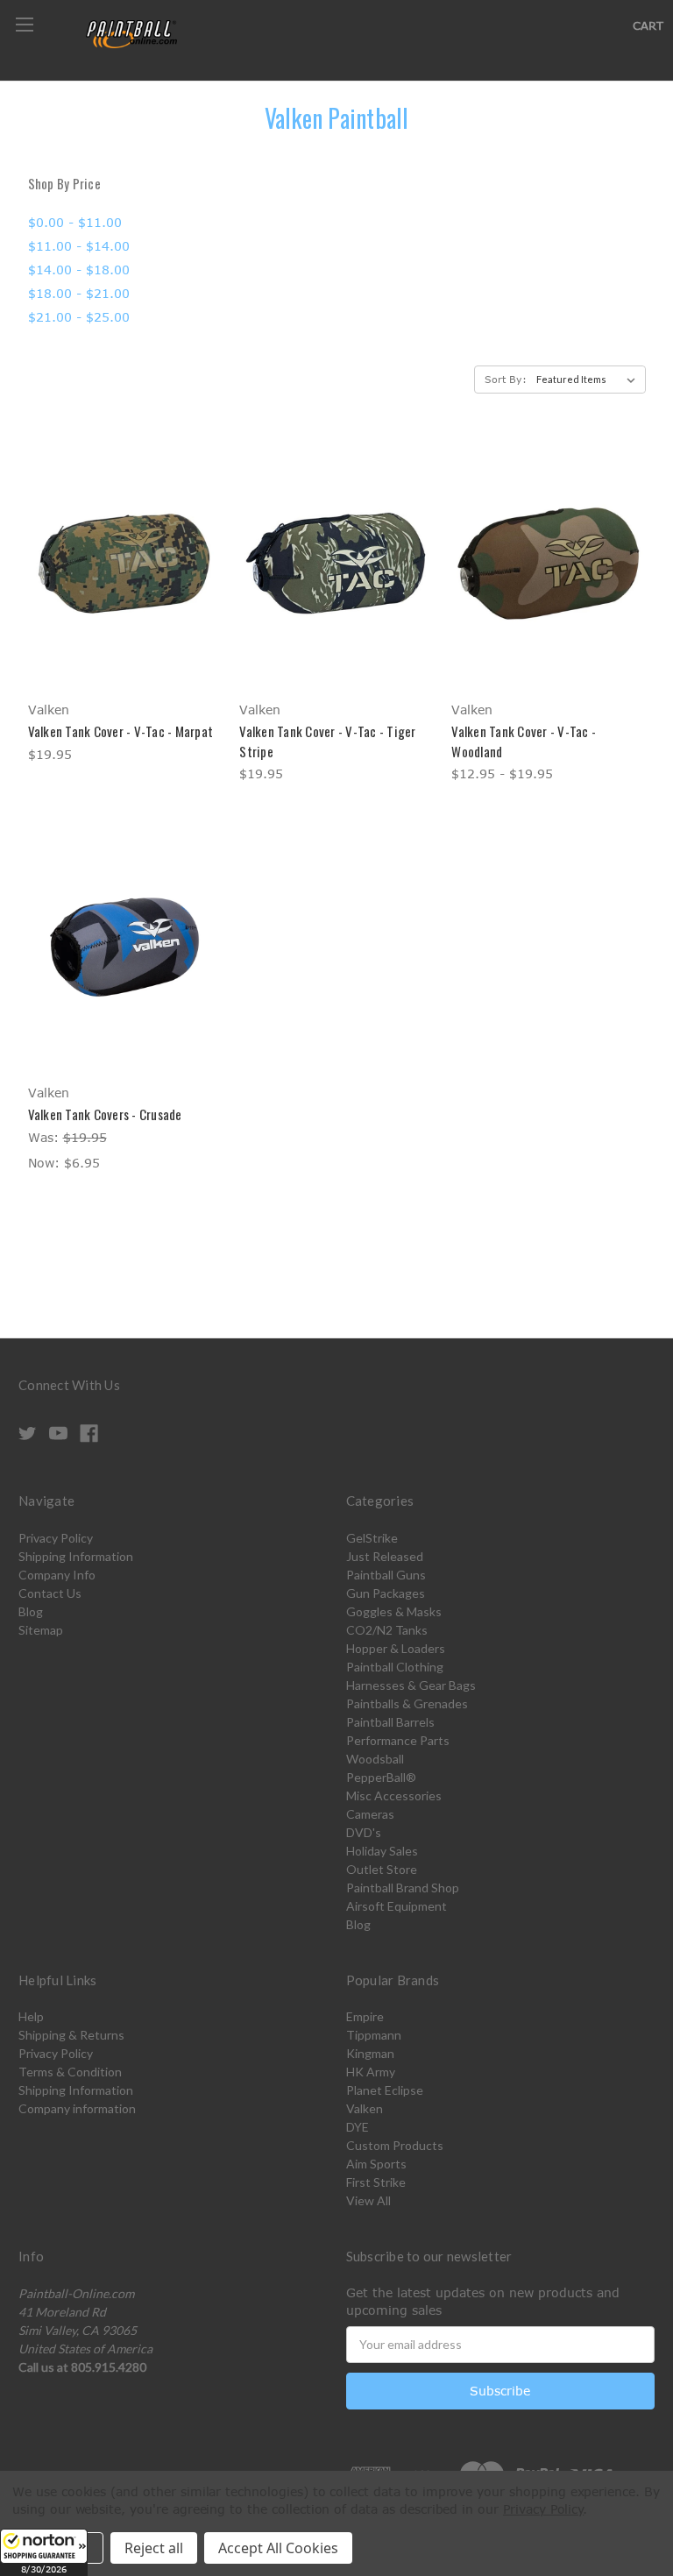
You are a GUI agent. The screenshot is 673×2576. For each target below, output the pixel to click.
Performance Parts (398, 1740)
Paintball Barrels (390, 1722)
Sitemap (41, 1630)
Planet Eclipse (385, 2090)
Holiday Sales (382, 1851)
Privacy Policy (56, 1538)
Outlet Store (382, 1869)
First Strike (376, 2182)
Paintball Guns (386, 1575)
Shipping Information (76, 1556)
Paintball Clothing (395, 1667)
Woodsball (375, 1759)
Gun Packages (386, 1593)
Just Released (385, 1556)
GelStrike (372, 1538)
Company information (77, 2108)
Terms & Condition (70, 2072)
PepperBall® (381, 1777)
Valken (365, 2108)
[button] (44, 2552)
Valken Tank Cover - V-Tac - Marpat (121, 731)
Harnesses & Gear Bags (411, 1685)
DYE (358, 2127)
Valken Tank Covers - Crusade (105, 1114)
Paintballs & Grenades (407, 1703)
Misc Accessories (394, 1795)
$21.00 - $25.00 (79, 317)
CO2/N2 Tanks (387, 1630)
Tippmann (374, 2035)
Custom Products (395, 2145)
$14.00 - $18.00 (79, 270)
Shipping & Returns (71, 2035)
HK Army (371, 2072)
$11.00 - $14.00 (79, 246)
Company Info (57, 1575)
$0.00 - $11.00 (75, 222)
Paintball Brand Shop (403, 1888)
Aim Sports (376, 2164)
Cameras (370, 1814)
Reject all (154, 2548)
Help (31, 2016)
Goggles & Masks (394, 1611)
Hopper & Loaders (396, 1648)
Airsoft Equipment (397, 1906)
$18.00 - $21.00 (79, 293)
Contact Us (50, 1593)
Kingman (370, 2053)
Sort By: (506, 379)
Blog (31, 1611)
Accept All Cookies (278, 2548)
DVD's (364, 1832)
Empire (365, 2016)
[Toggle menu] (24, 24)
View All (368, 2200)
